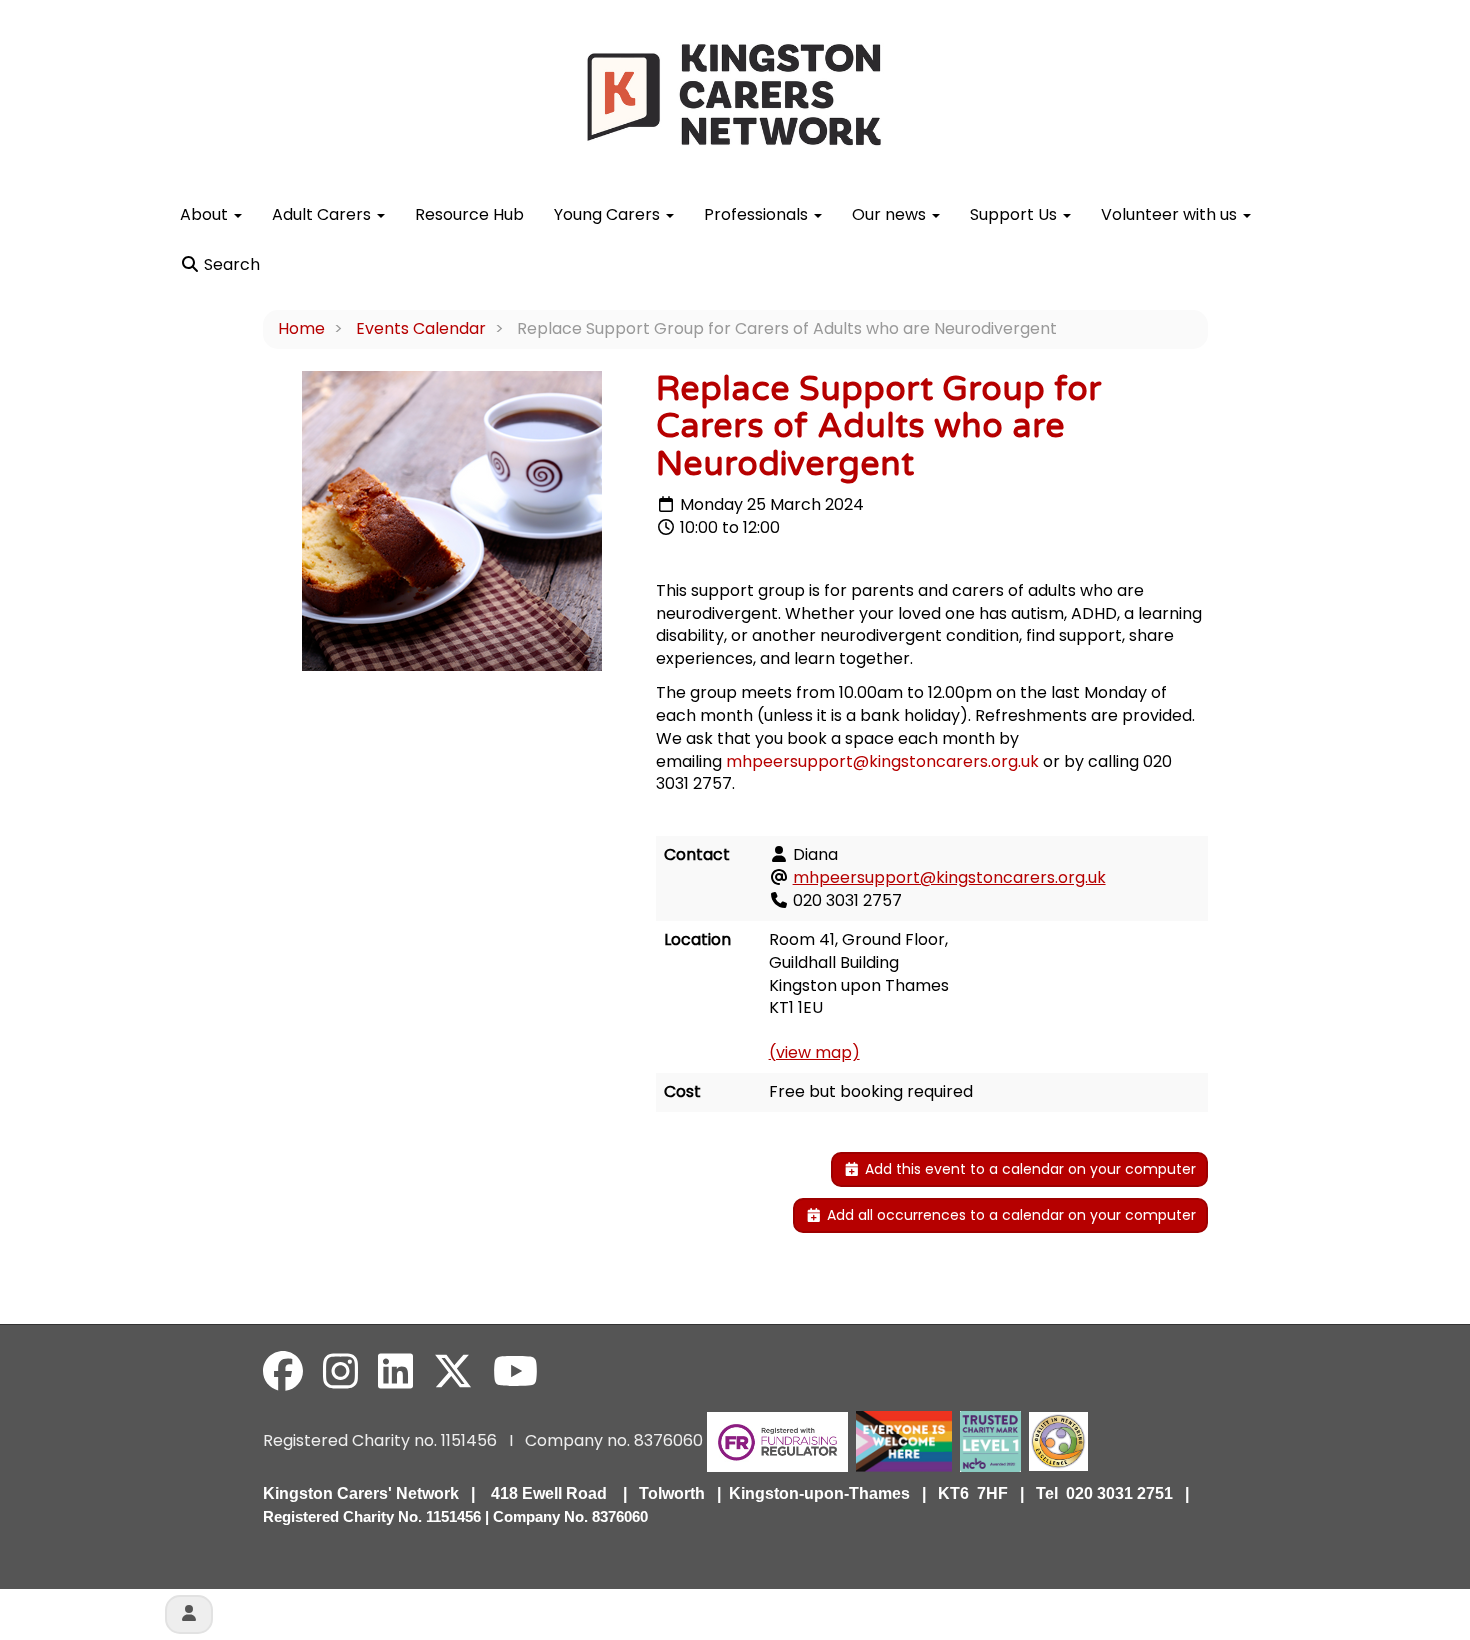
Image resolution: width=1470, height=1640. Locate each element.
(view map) (814, 1052)
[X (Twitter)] (453, 1372)
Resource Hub (469, 214)
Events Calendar (421, 328)
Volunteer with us (1171, 214)
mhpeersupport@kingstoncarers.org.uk (882, 761)
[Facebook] (283, 1372)
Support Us (1015, 214)
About (206, 214)
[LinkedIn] (395, 1372)
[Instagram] (340, 1372)
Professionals (758, 214)
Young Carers (609, 214)
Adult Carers (323, 214)
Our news (891, 214)
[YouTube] (515, 1372)
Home (301, 328)
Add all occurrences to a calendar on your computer (1009, 1215)
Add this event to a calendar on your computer (1028, 1169)
